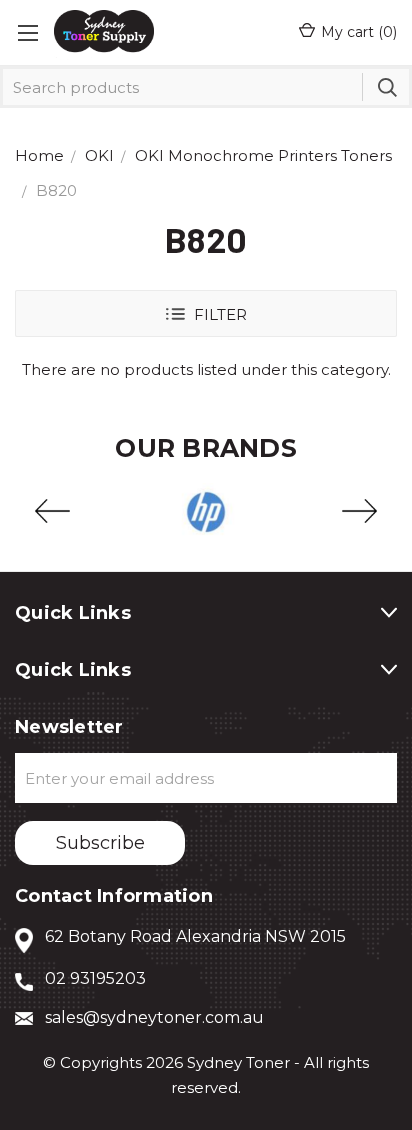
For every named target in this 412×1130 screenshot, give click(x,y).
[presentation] (52, 512)
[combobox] (206, 87)
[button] (206, 313)
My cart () (359, 32)
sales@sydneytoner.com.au (154, 1017)
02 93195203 (95, 978)
